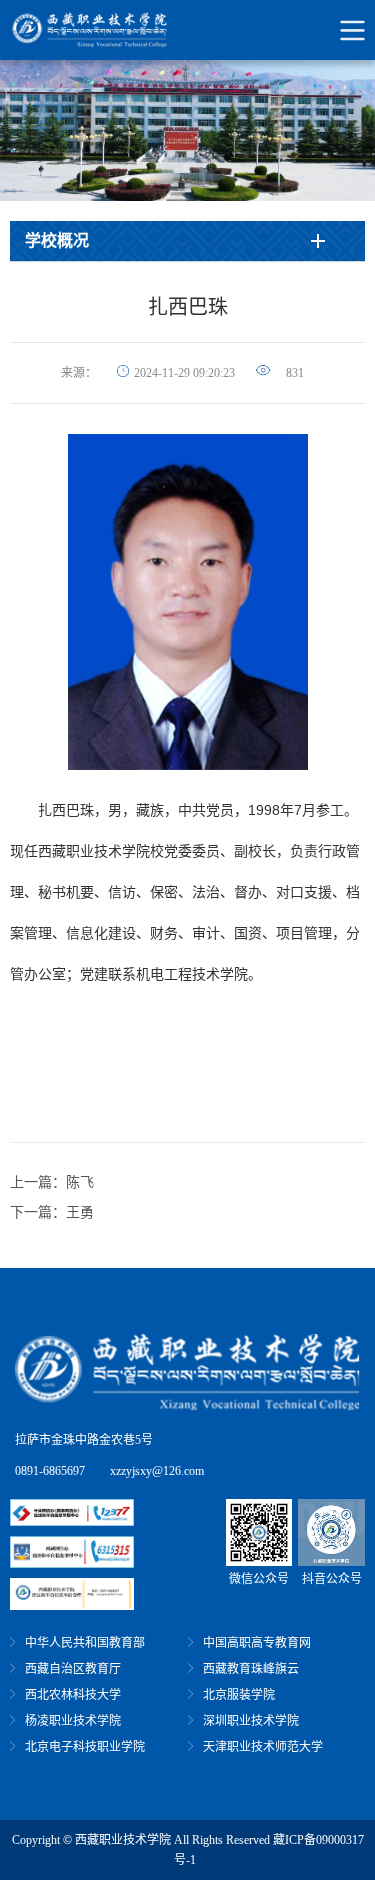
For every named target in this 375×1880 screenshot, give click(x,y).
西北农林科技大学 (73, 1695)
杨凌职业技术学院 (73, 1721)
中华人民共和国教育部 (85, 1643)
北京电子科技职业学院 (85, 1747)
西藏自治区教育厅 (73, 1669)
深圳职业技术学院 (251, 1721)
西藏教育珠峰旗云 (251, 1669)
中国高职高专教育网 (257, 1643)
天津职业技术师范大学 (263, 1747)
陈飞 (80, 1182)
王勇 (80, 1212)
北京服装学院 (239, 1695)
